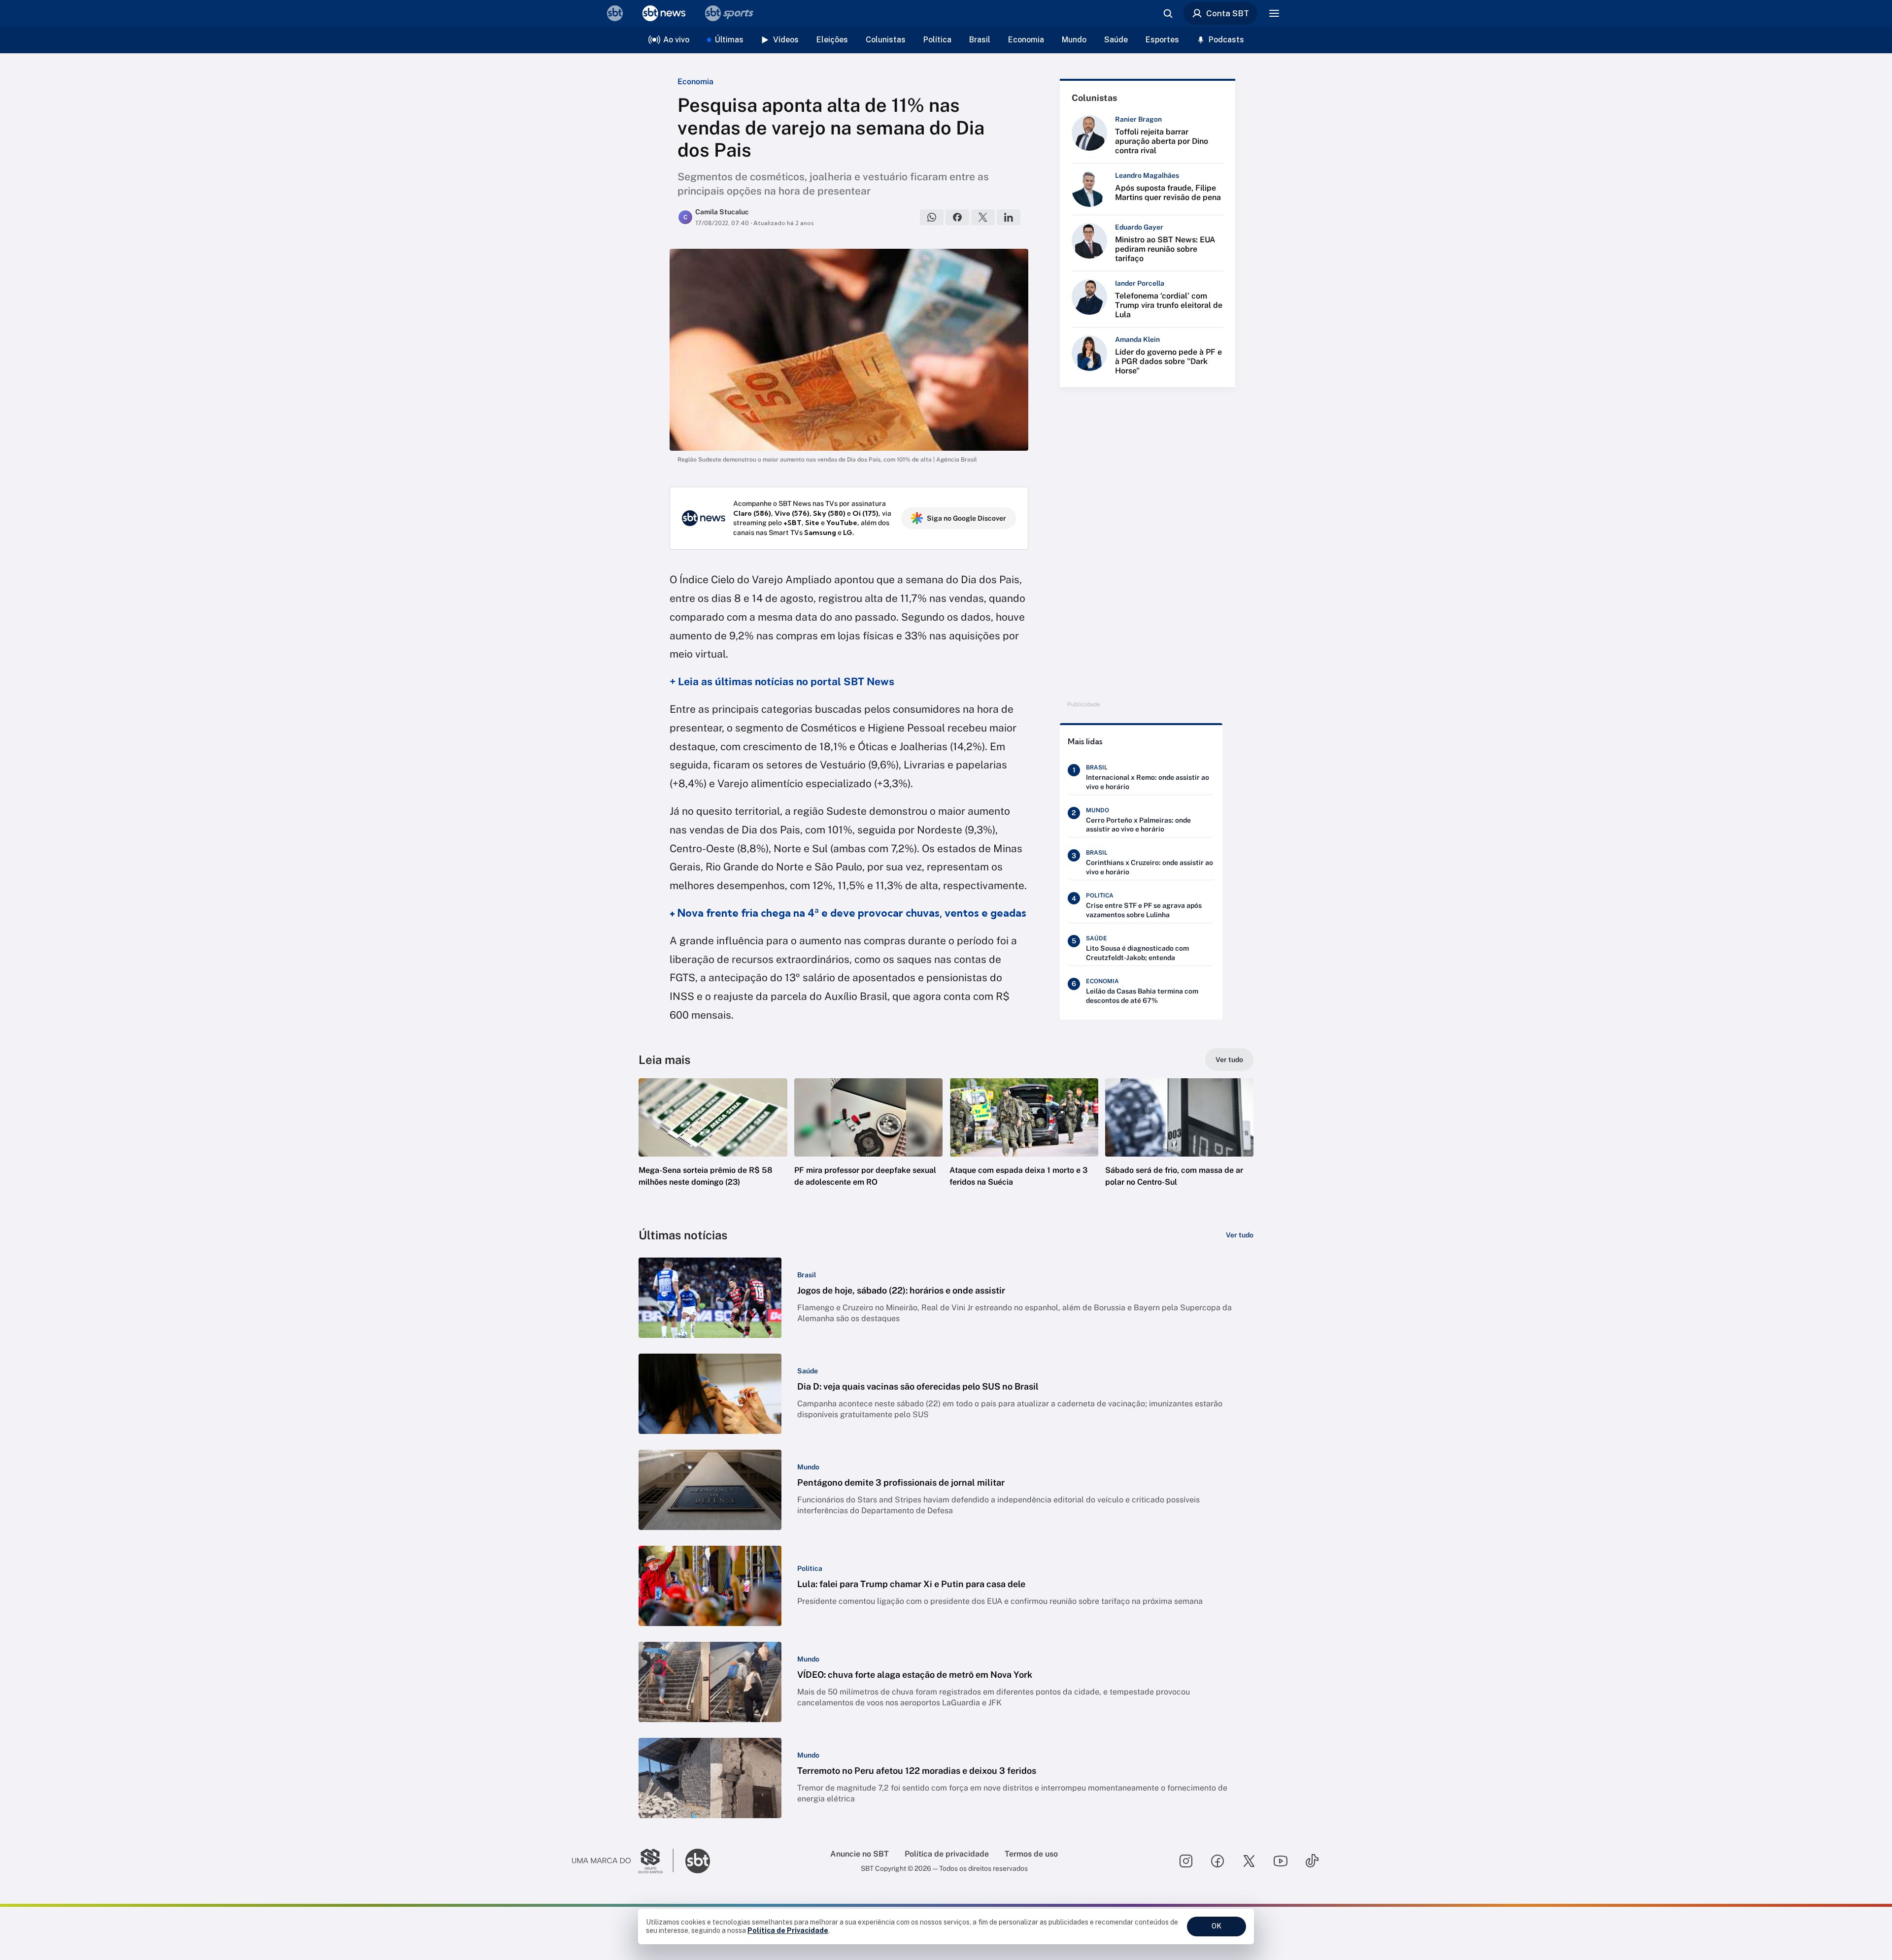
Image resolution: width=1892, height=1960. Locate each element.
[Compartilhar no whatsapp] (932, 217)
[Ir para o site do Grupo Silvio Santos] (623, 1861)
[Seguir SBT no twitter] (1249, 1861)
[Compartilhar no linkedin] (1009, 217)
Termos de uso (1031, 1854)
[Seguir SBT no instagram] (1186, 1861)
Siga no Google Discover (966, 518)
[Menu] (1274, 13)
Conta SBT (1228, 13)
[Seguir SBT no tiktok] (1312, 1861)
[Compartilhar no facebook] (957, 217)
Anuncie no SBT (860, 1854)
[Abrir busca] (1168, 13)
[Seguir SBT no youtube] (1281, 1861)
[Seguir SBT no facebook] (1217, 1861)
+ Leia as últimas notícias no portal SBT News (782, 681)
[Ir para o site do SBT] (698, 1861)
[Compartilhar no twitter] (983, 217)
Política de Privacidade (788, 1930)
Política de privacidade (947, 1854)
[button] (713, 1147)
